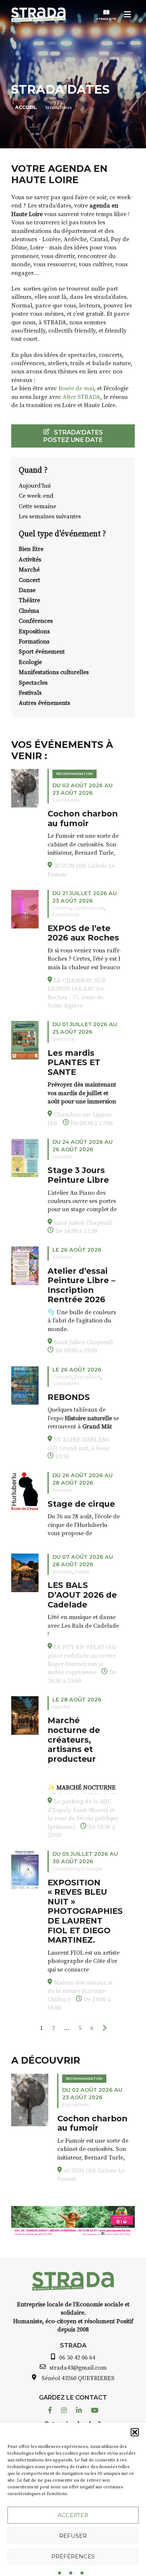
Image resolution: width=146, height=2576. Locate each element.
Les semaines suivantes (50, 516)
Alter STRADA (81, 397)
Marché (29, 570)
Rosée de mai (76, 388)
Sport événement (42, 652)
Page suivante (104, 2028)
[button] (135, 2432)
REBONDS (69, 1397)
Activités (30, 560)
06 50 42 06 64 (77, 2358)
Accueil (26, 107)
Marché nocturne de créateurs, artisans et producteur (74, 1739)
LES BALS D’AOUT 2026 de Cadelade (82, 1595)
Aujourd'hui (35, 486)
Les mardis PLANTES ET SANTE (74, 1062)
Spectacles (33, 683)
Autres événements (44, 703)
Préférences (73, 2556)
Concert (29, 580)
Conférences (36, 621)
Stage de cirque (81, 1504)
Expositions (34, 631)
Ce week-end (36, 496)
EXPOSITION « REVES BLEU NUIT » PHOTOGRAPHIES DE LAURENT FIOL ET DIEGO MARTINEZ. (85, 1911)
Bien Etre (31, 549)
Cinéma (29, 611)
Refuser (73, 2536)
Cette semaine (37, 506)
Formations (34, 642)
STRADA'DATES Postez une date (73, 436)
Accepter (73, 2515)
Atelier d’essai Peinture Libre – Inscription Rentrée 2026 (81, 1285)
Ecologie (30, 662)
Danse (27, 590)
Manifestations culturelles (54, 672)
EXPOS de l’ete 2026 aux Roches (83, 933)
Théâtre (29, 600)
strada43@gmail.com (78, 2368)
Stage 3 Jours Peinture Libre (78, 1175)
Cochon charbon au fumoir (83, 818)
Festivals (30, 693)
